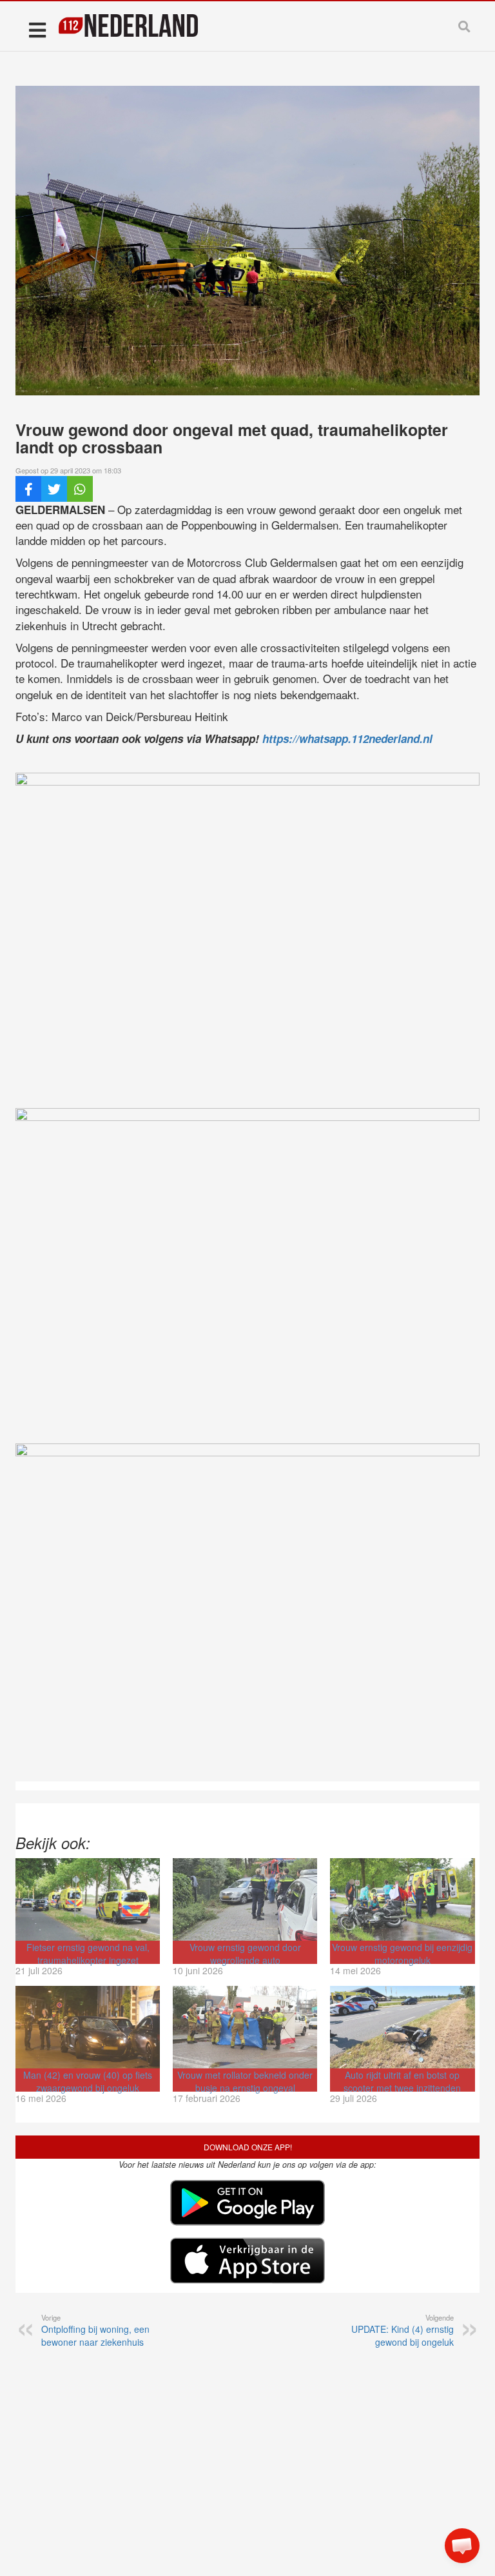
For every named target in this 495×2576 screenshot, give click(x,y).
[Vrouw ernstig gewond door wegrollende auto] (245, 1899)
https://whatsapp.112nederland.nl (347, 738)
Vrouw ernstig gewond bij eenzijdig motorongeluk (402, 1954)
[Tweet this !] (54, 489)
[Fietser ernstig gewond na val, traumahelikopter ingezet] (88, 1899)
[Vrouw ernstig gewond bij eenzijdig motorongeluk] (402, 1899)
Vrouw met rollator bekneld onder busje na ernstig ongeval (245, 2081)
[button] (462, 2546)
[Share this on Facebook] (28, 489)
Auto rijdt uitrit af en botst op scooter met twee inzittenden (402, 2081)
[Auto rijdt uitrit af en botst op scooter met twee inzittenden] (402, 2027)
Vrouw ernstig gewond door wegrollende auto (245, 1954)
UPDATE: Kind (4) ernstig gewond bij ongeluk (403, 2330)
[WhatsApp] (80, 489)
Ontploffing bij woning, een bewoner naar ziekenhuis (95, 2330)
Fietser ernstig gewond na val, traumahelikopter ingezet (88, 1954)
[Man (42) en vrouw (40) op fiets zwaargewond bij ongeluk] (88, 2027)
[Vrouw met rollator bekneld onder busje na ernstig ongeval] (245, 2027)
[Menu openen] (37, 29)
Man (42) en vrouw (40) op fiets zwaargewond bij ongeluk (88, 2081)
